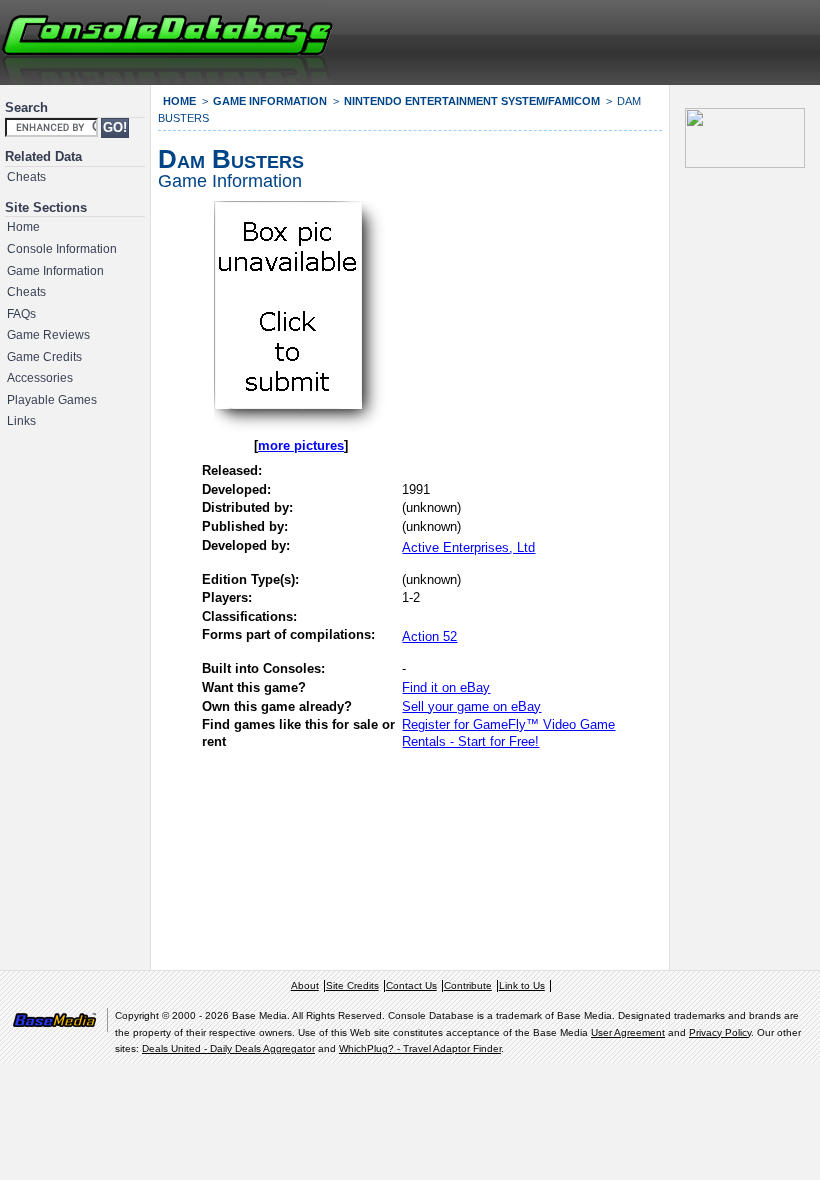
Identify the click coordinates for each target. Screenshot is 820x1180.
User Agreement (628, 1032)
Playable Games (52, 400)
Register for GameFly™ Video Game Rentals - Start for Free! (508, 733)
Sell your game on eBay (471, 706)
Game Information (55, 271)
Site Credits (352, 985)
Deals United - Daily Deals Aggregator (228, 1048)
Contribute (468, 985)
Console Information (62, 249)
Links (21, 421)
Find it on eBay (446, 687)
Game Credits (44, 357)
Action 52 (429, 636)
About (305, 985)
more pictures (301, 445)
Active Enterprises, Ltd (468, 547)
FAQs (21, 314)
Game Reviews (48, 335)
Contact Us (411, 985)
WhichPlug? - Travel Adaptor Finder (420, 1048)
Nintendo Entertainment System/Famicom (472, 101)
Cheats (26, 177)
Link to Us (522, 985)
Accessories (40, 378)
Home (23, 227)
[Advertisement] (576, 40)
